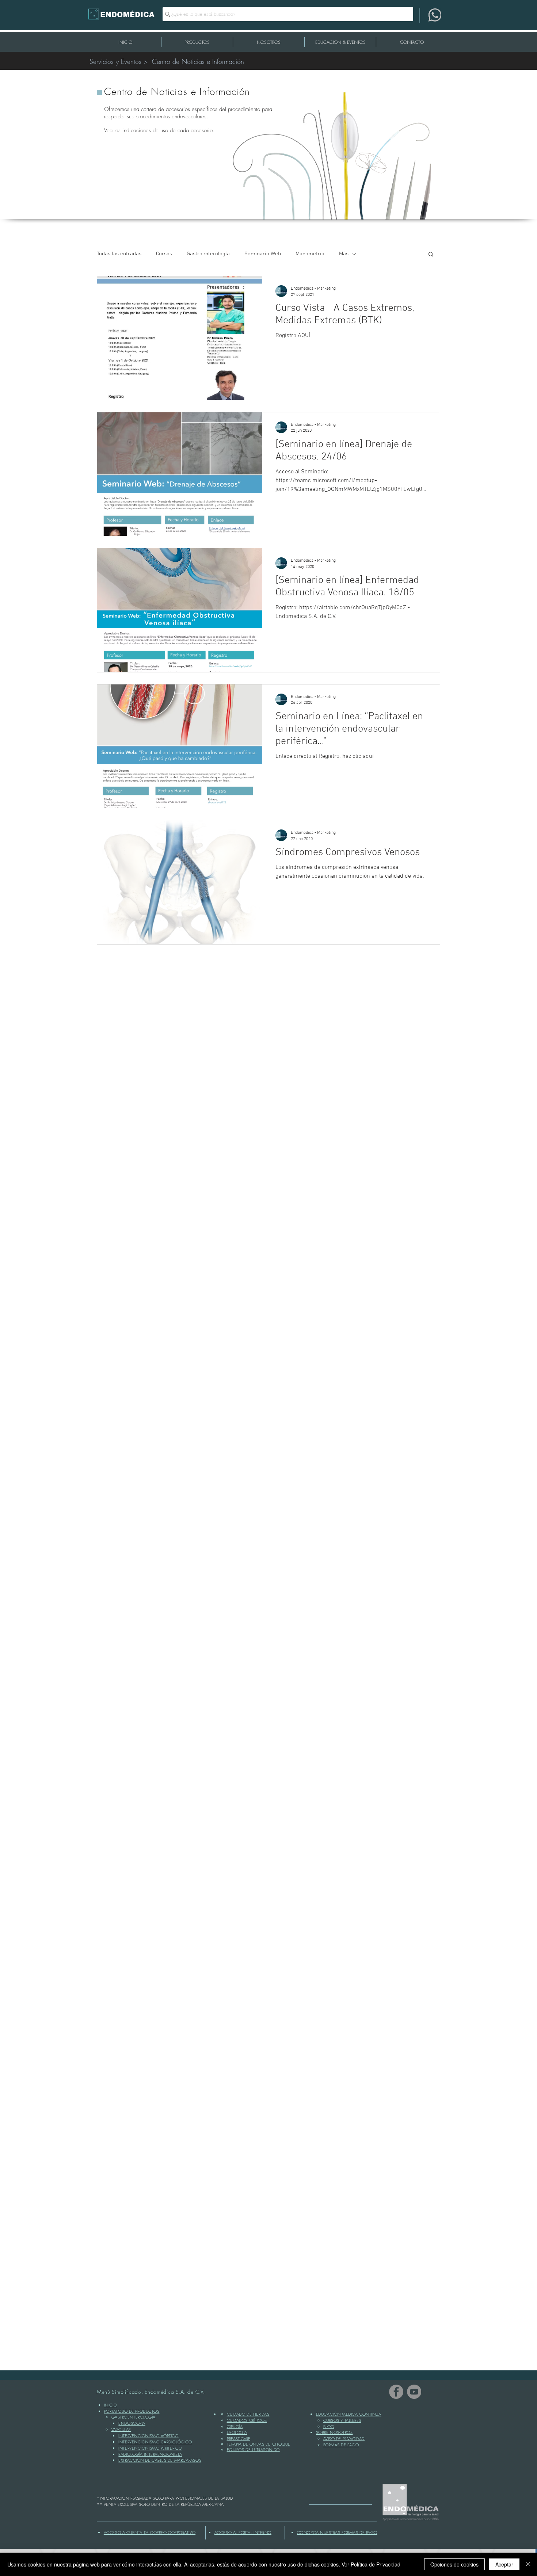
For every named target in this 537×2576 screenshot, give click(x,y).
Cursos (164, 254)
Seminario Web (263, 254)
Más (344, 254)
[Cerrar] (528, 2564)
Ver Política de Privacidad (371, 2564)
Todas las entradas (119, 254)
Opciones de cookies (454, 2564)
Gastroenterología (208, 254)
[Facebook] (396, 2392)
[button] (431, 255)
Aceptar (504, 2564)
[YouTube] (414, 2392)
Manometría (310, 254)
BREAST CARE (239, 2438)
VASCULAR (121, 2429)
